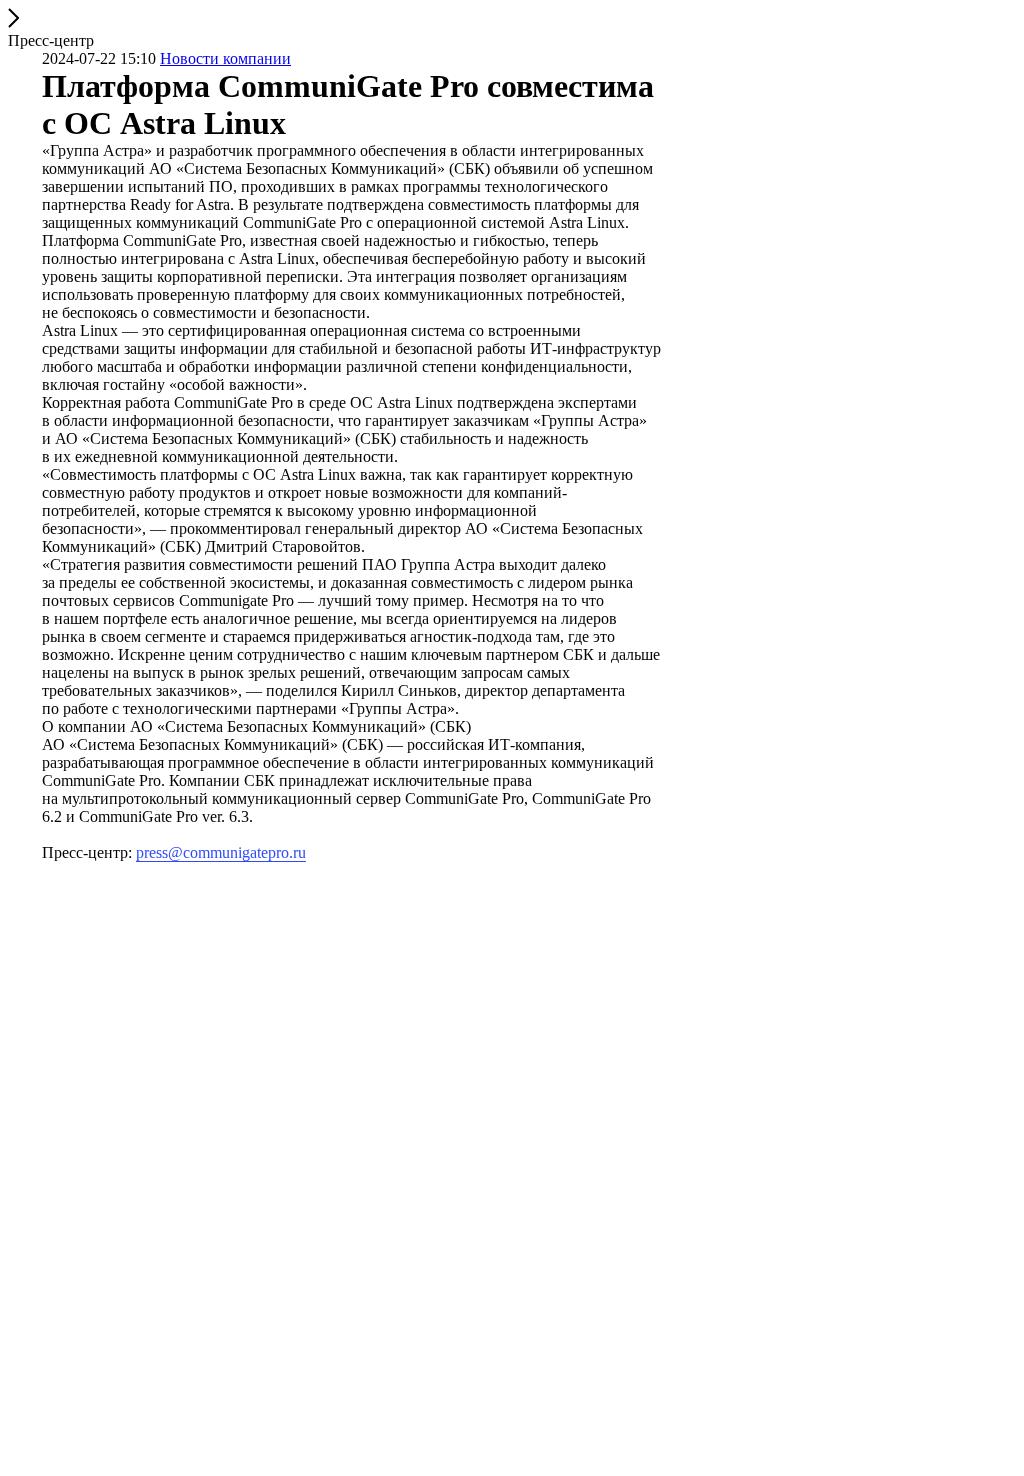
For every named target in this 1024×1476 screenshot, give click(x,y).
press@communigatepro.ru (221, 852)
